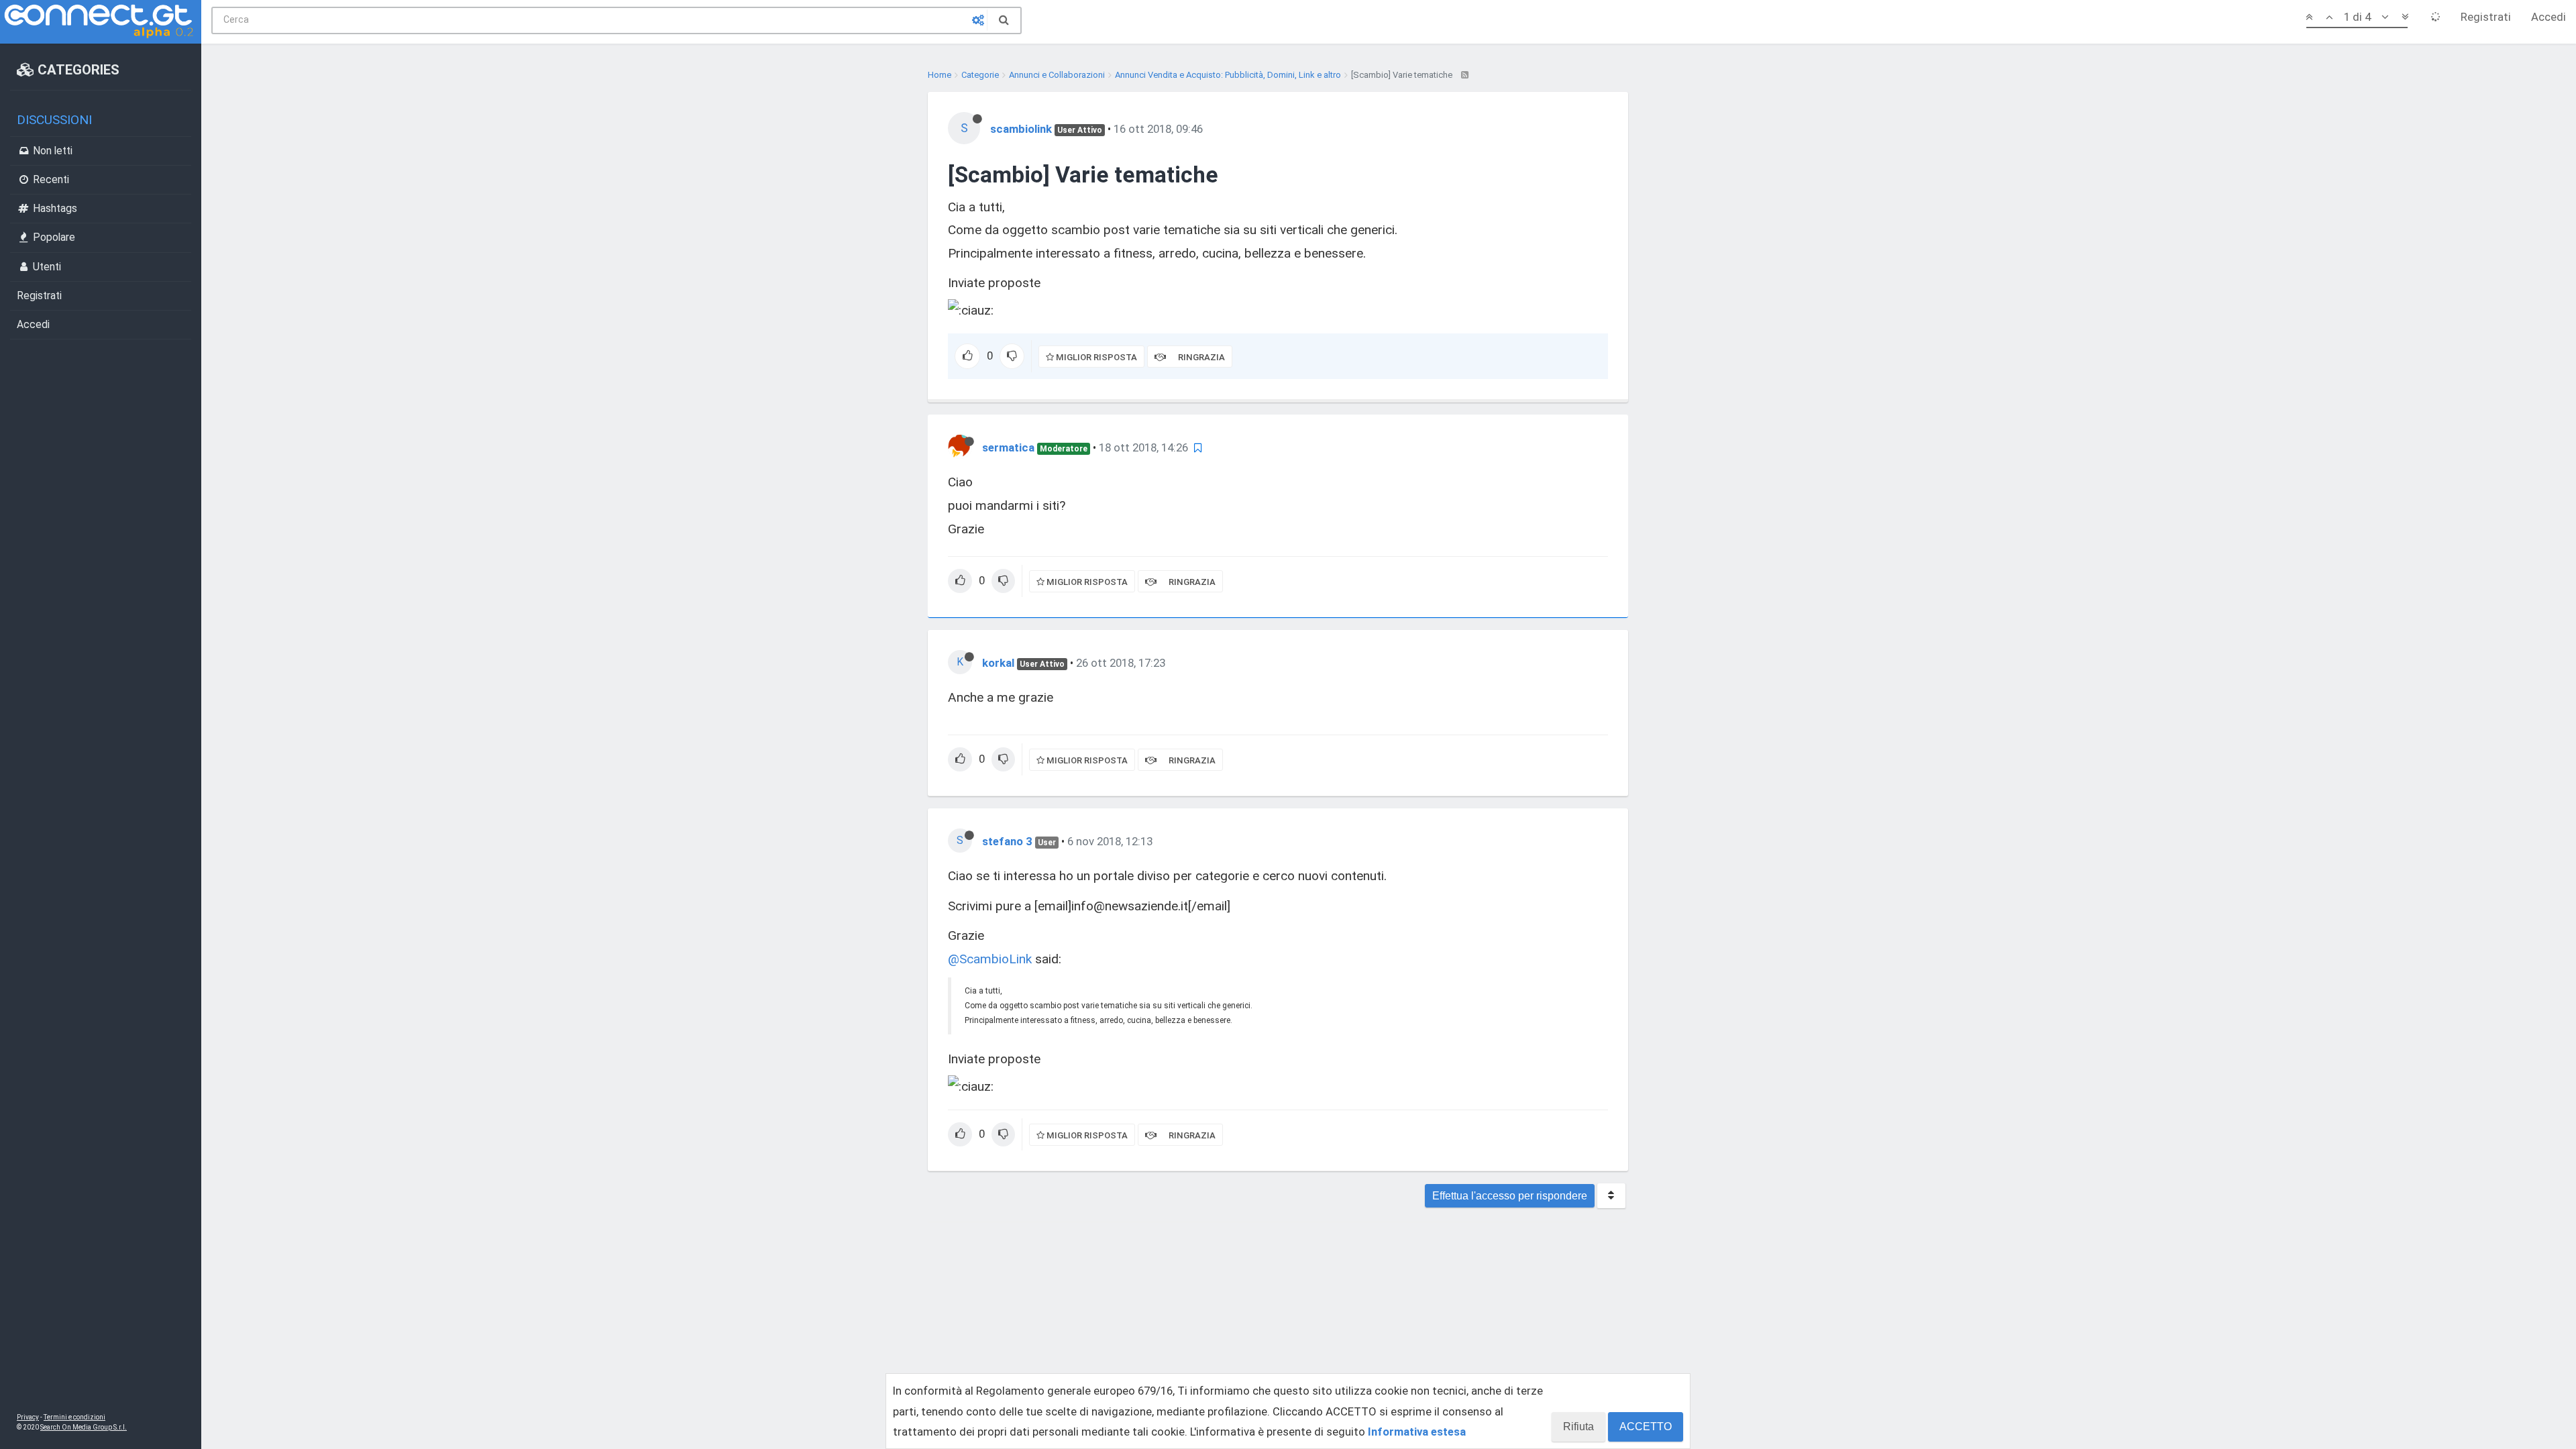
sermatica (1008, 447)
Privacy (28, 1417)
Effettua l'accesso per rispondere (1510, 1196)
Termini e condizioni (74, 1417)
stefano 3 (1007, 841)
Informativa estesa (1417, 1432)
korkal (998, 663)
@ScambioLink (990, 959)
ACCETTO (1646, 1427)
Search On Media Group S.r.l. (84, 1427)
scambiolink (1021, 129)
